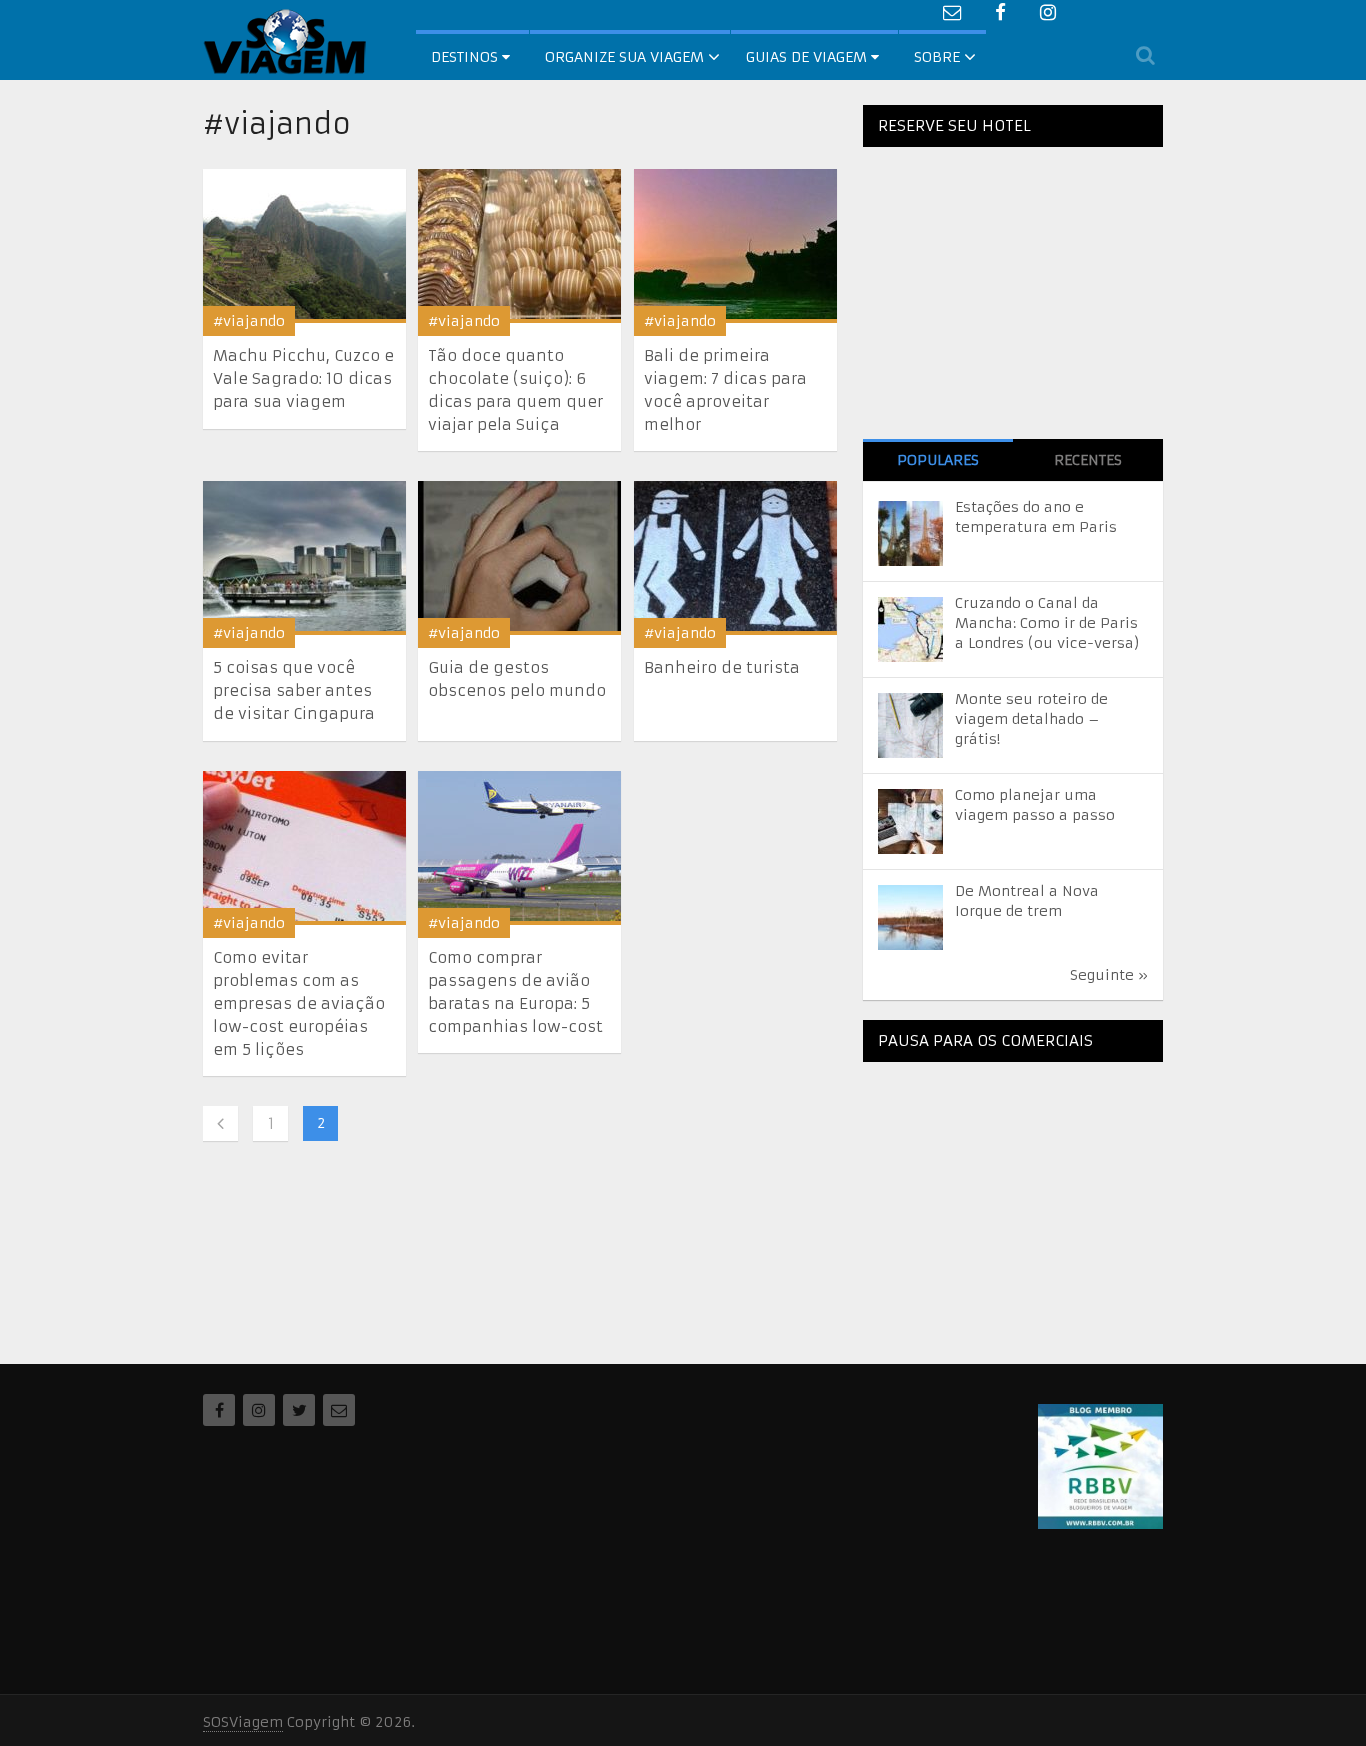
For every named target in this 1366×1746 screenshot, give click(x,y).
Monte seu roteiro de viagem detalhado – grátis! (1031, 719)
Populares (938, 460)
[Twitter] (299, 1410)
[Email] (339, 1410)
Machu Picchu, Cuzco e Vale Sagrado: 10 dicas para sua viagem (303, 378)
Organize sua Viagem (624, 57)
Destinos (466, 57)
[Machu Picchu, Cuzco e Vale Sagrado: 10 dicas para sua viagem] (304, 246)
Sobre (937, 57)
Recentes (1088, 460)
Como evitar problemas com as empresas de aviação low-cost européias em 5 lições (299, 1003)
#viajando (249, 321)
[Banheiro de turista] (735, 558)
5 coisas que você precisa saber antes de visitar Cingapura (294, 690)
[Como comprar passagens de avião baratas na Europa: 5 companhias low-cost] (519, 848)
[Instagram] (259, 1410)
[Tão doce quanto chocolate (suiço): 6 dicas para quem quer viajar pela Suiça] (519, 246)
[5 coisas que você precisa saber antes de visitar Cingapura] (304, 558)
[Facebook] (219, 1410)
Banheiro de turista (722, 667)
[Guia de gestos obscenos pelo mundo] (519, 558)
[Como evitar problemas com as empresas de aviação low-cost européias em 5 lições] (304, 848)
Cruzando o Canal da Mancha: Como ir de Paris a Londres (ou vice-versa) (1047, 623)
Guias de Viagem (808, 57)
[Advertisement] (1013, 1202)
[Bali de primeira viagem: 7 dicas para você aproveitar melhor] (735, 246)
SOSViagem (243, 1722)
